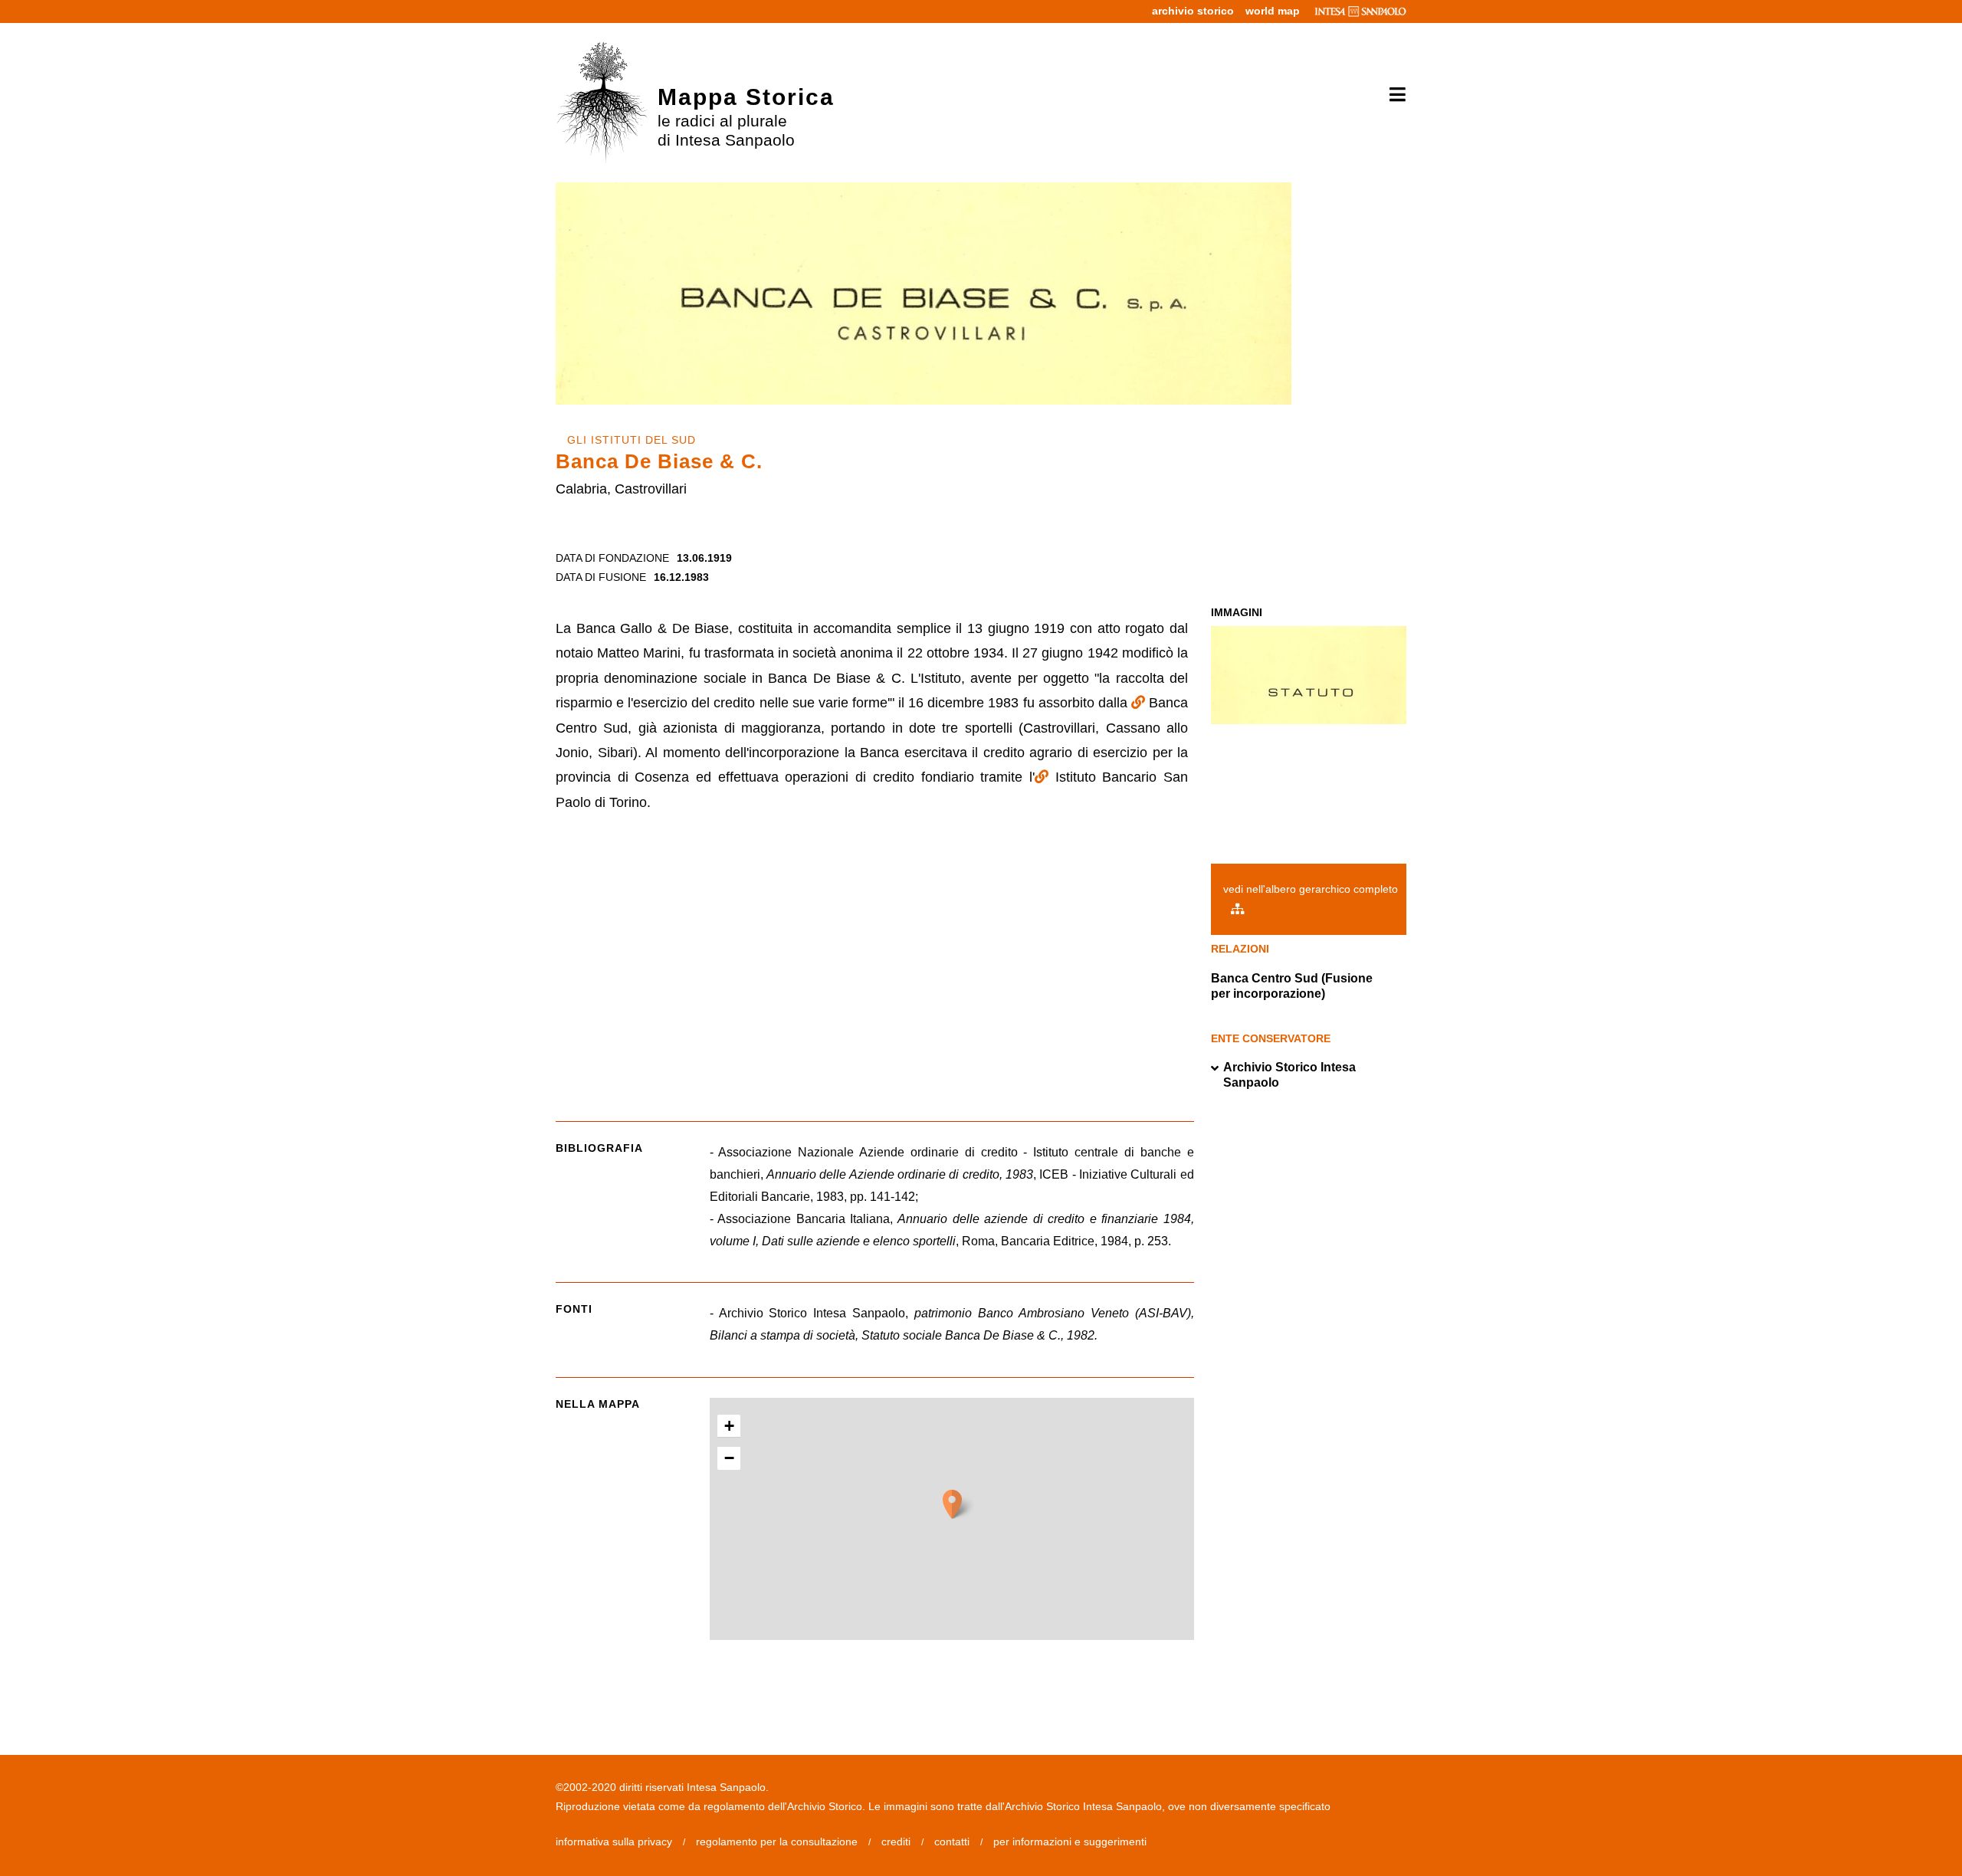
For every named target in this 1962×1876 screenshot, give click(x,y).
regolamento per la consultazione (777, 1842)
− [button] (729, 1458)
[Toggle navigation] (1392, 95)
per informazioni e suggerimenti (1070, 1842)
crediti (896, 1842)
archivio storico (1193, 11)
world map (1273, 11)
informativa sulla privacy (614, 1842)
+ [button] (729, 1426)
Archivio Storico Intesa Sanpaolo (1289, 1075)
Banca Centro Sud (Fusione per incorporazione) (1292, 986)
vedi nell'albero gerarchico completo (1311, 889)
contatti (952, 1842)
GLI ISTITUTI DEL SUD (632, 440)
